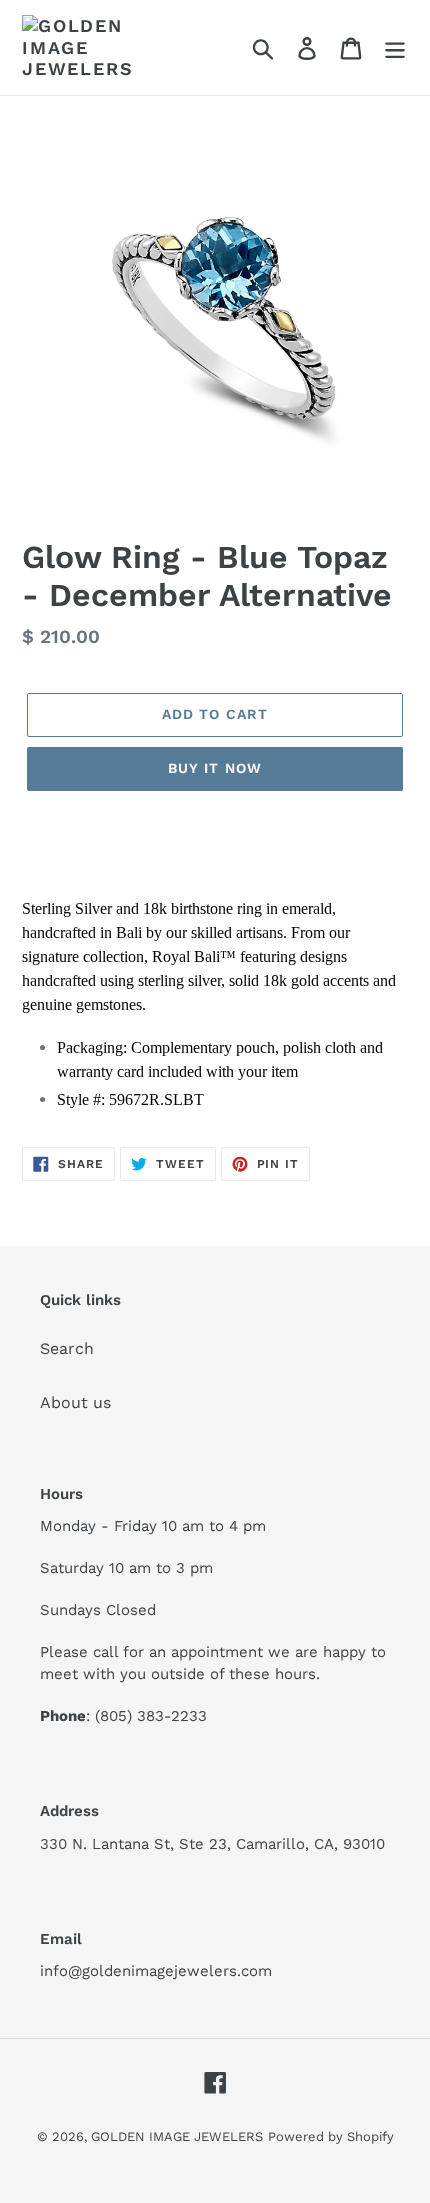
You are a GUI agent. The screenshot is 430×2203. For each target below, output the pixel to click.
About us (75, 1402)
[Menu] (395, 47)
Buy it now (215, 768)
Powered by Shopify (331, 2136)
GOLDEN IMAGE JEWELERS (177, 2136)
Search (67, 1348)
